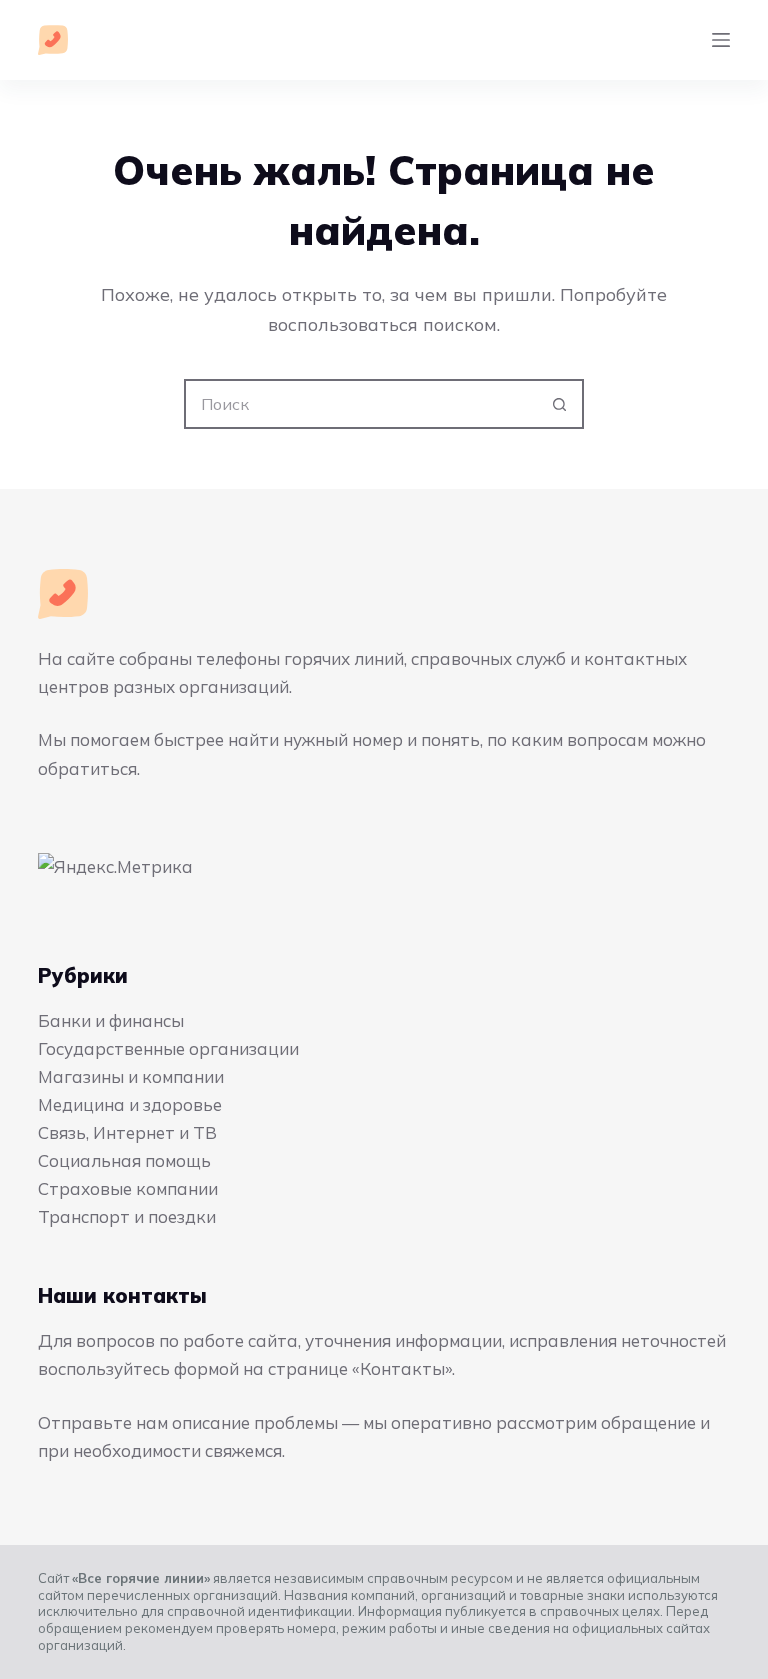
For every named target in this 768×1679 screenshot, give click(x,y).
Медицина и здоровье (130, 1104)
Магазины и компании (131, 1076)
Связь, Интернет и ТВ (127, 1132)
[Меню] (721, 40)
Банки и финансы (111, 1020)
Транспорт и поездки (127, 1216)
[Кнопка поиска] (559, 404)
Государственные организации (168, 1048)
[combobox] (361, 404)
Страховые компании (128, 1188)
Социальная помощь (124, 1160)
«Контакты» (402, 1368)
